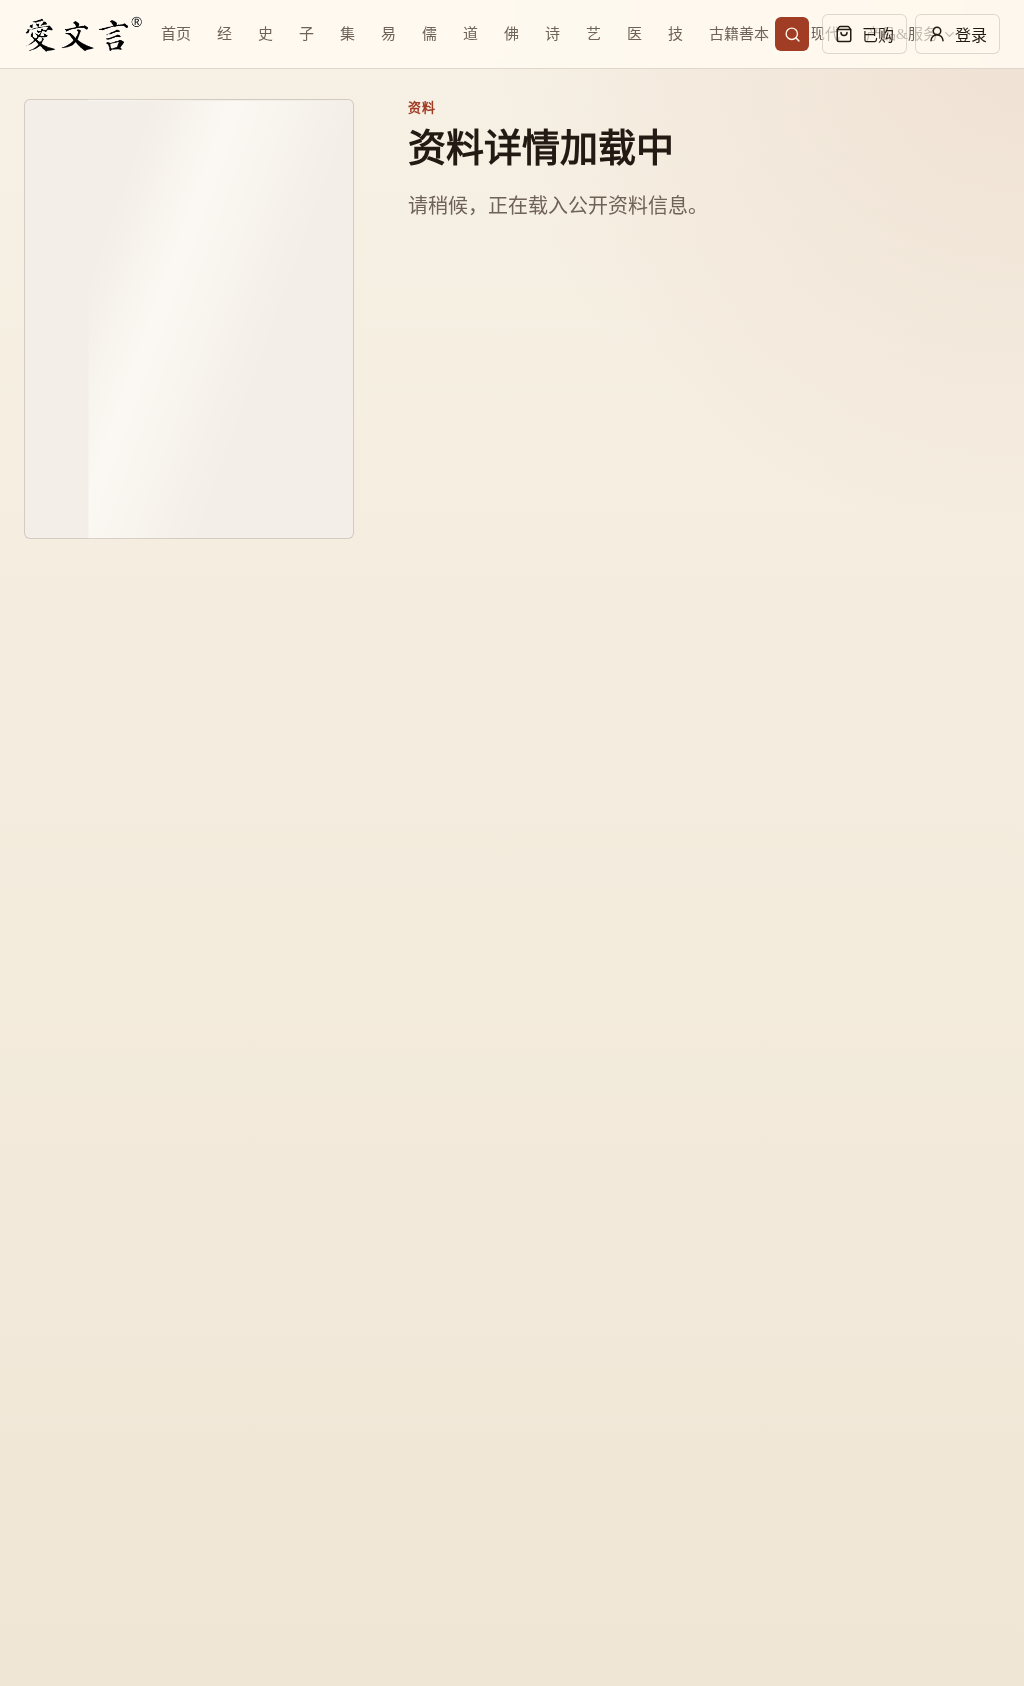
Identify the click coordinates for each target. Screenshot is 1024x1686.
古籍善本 (739, 34)
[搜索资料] (792, 34)
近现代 (817, 34)
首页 (176, 34)
